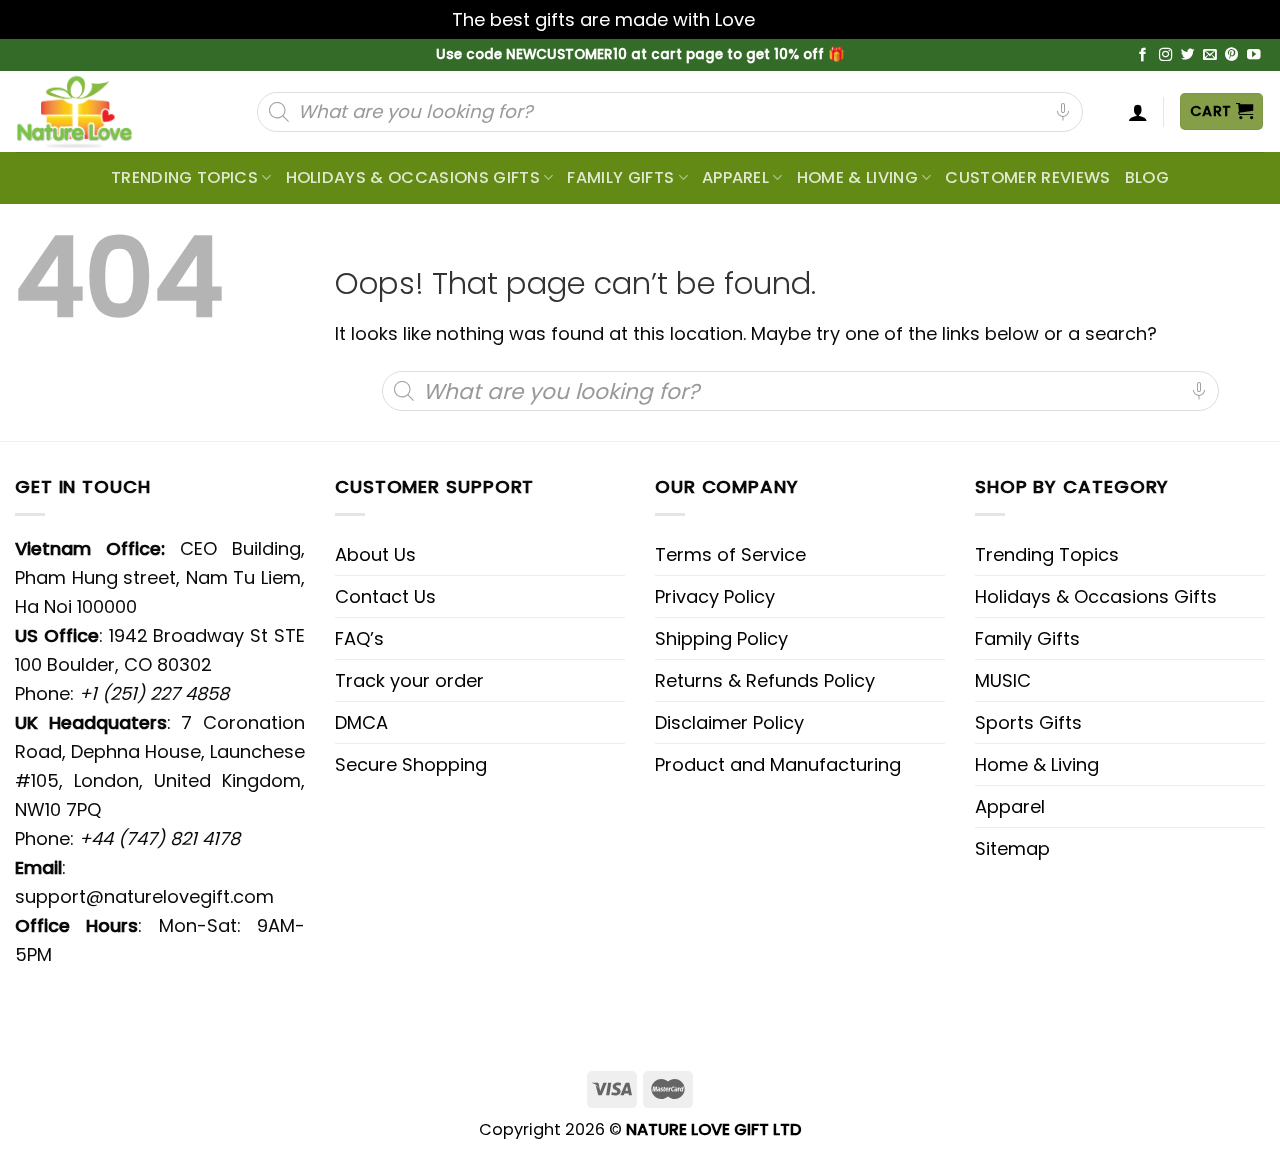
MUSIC (1003, 680)
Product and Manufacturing (778, 764)
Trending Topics (1047, 554)
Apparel (735, 177)
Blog (1147, 177)
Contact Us (385, 596)
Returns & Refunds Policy (765, 680)
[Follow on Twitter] (1188, 55)
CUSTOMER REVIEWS (1027, 177)
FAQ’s (359, 638)
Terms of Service (730, 554)
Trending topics (184, 177)
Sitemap (1012, 848)
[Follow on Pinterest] (1232, 55)
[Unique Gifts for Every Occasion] (98, 111)
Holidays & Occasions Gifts (413, 177)
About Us (375, 554)
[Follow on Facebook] (1143, 55)
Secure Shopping (411, 764)
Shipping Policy (721, 638)
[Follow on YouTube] (1254, 55)
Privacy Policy (715, 596)
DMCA (361, 722)
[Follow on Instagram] (1166, 55)
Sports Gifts (1028, 722)
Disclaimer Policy (729, 722)
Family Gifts (620, 177)
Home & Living (857, 177)
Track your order (409, 680)
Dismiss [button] (794, 19)
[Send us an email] (1210, 55)
